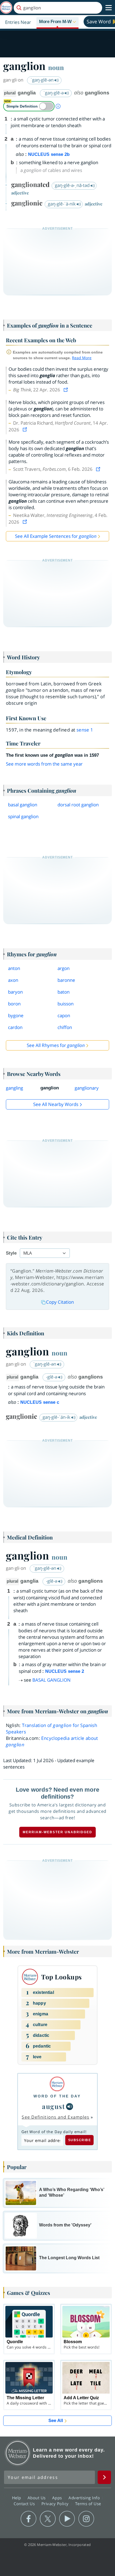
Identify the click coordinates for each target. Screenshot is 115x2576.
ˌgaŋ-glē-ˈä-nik (62, 204)
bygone (16, 1015)
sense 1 (85, 730)
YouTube (67, 2519)
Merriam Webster (18, 2453)
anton (14, 968)
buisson (66, 1004)
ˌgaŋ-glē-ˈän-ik (56, 1417)
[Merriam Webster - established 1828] (6, 8)
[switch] (29, 106)
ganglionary (87, 1088)
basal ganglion (23, 805)
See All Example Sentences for (56, 536)
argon (64, 968)
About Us (37, 2498)
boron (14, 1004)
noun (56, 67)
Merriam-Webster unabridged (57, 1832)
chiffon (65, 1027)
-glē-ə (52, 1377)
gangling (14, 1088)
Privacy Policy (56, 2504)
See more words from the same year (44, 764)
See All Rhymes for (56, 1045)
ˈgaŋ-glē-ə (54, 93)
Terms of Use (88, 2504)
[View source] (66, 390)
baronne (66, 980)
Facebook (28, 2519)
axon (13, 980)
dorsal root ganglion (78, 805)
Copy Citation (60, 1302)
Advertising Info (85, 2498)
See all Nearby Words (56, 1104)
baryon (15, 992)
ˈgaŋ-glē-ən (43, 80)
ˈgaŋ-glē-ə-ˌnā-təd (72, 185)
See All (56, 2421)
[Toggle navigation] (109, 8)
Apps (58, 2498)
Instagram (86, 2519)
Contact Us (25, 2504)
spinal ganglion (23, 816)
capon (64, 1015)
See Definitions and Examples (55, 2117)
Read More (82, 358)
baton (64, 992)
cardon (15, 1027)
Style (11, 1253)
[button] (57, 22)
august (53, 2106)
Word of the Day (57, 2096)
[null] (70, 2107)
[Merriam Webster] (57, 2084)
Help (17, 2498)
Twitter (48, 2519)
